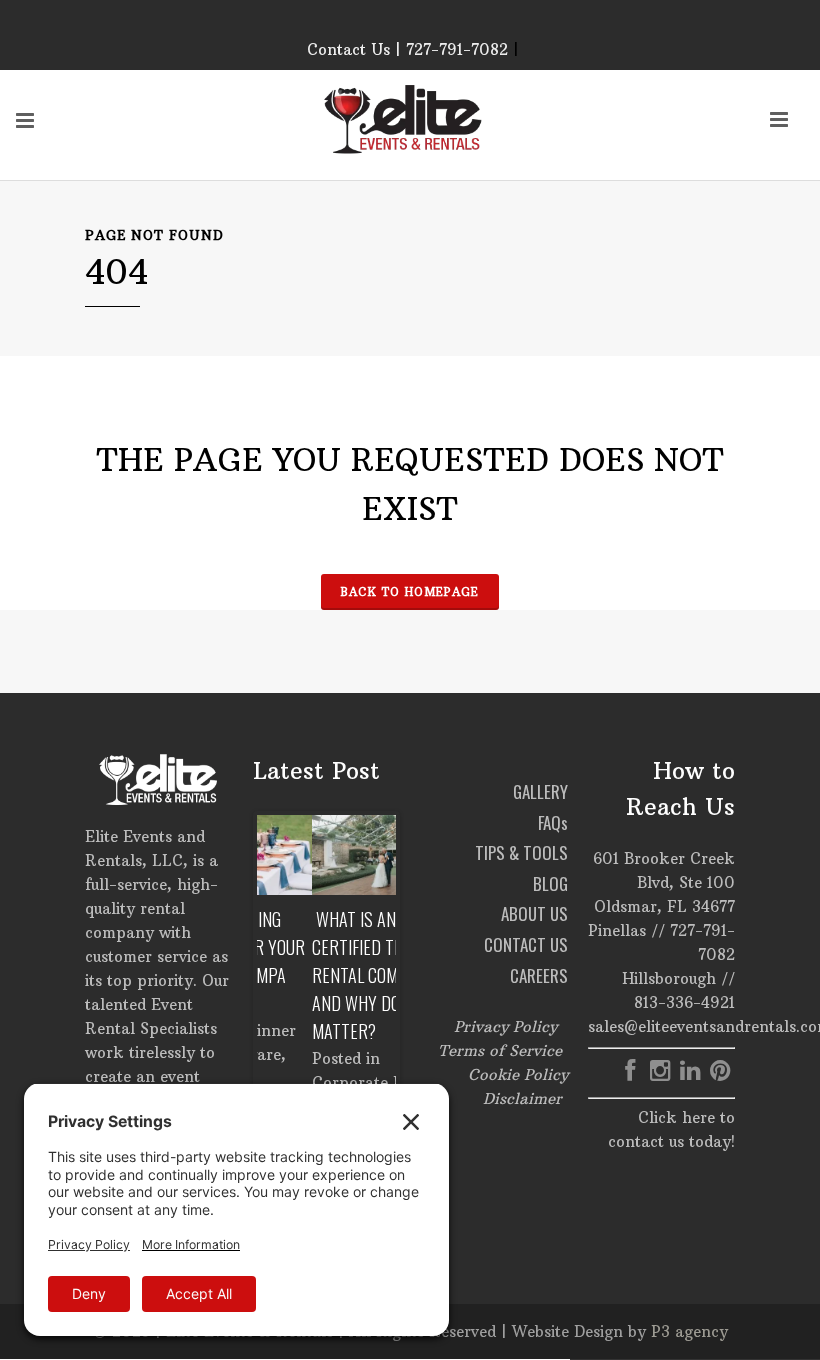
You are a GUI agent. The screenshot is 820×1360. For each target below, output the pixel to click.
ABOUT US (534, 913)
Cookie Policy (518, 1074)
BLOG (550, 883)
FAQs (553, 822)
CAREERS (539, 975)
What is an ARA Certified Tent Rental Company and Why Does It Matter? (318, 975)
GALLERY (540, 791)
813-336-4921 (684, 1002)
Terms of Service (500, 1050)
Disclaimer (522, 1098)
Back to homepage (410, 592)
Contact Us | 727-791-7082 (407, 49)
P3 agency (689, 1331)
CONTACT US (526, 944)
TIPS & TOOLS (521, 852)
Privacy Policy (505, 1026)
